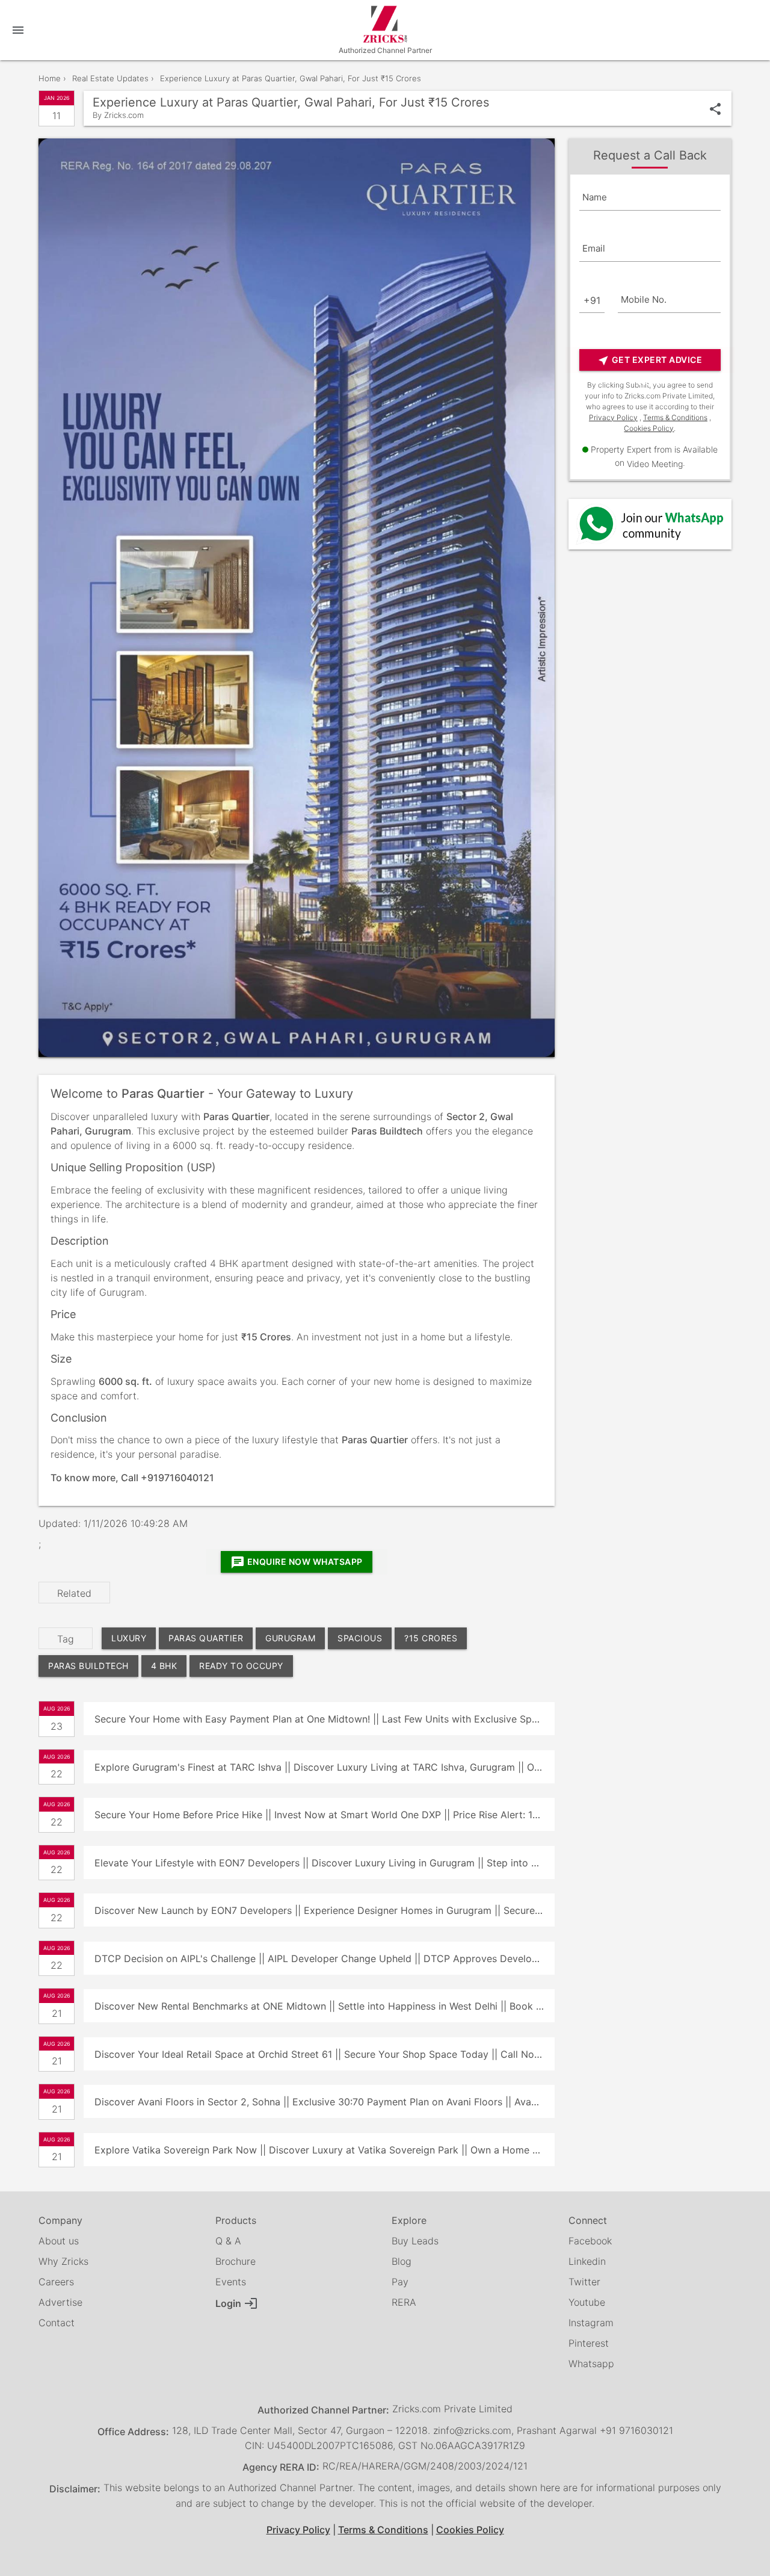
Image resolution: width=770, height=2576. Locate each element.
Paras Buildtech (88, 1666)
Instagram (591, 2323)
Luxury (129, 1638)
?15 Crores (431, 1638)
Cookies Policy (649, 428)
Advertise (60, 2302)
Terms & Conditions (675, 417)
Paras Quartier (206, 1638)
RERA (404, 2302)
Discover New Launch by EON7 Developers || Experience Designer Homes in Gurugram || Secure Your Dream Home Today (324, 1910)
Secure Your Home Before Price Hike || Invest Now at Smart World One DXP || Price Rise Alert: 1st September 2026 (324, 1815)
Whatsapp (591, 2364)
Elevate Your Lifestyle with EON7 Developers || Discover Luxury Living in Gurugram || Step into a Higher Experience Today (324, 1863)
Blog (402, 2261)
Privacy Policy (613, 417)
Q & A (228, 2241)
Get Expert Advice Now (650, 363)
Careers (56, 2282)
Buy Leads (415, 2241)
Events (231, 2282)
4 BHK (164, 1666)
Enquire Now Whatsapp (297, 1562)
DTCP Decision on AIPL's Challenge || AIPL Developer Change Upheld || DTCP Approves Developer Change (324, 1958)
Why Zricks (63, 2261)
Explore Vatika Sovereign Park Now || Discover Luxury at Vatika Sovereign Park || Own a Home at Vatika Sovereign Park (324, 2150)
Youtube (587, 2302)
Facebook (590, 2241)
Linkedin (587, 2261)
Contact (57, 2323)
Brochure (236, 2261)
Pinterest (589, 2343)
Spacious (360, 1638)
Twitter (584, 2282)
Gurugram (290, 1638)
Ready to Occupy (241, 1666)
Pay (400, 2282)
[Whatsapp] (650, 524)
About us (59, 2241)
